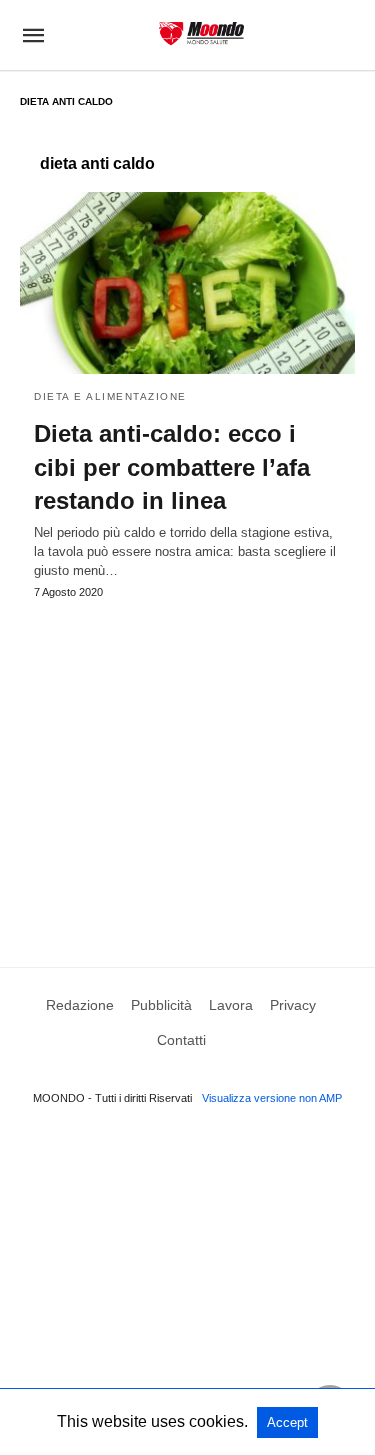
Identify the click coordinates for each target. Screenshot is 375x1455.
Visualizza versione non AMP (272, 1098)
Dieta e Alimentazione (110, 396)
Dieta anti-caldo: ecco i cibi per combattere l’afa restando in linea (172, 467)
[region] (187, 764)
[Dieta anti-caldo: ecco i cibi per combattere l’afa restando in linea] (187, 283)
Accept (287, 1422)
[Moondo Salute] (201, 33)
